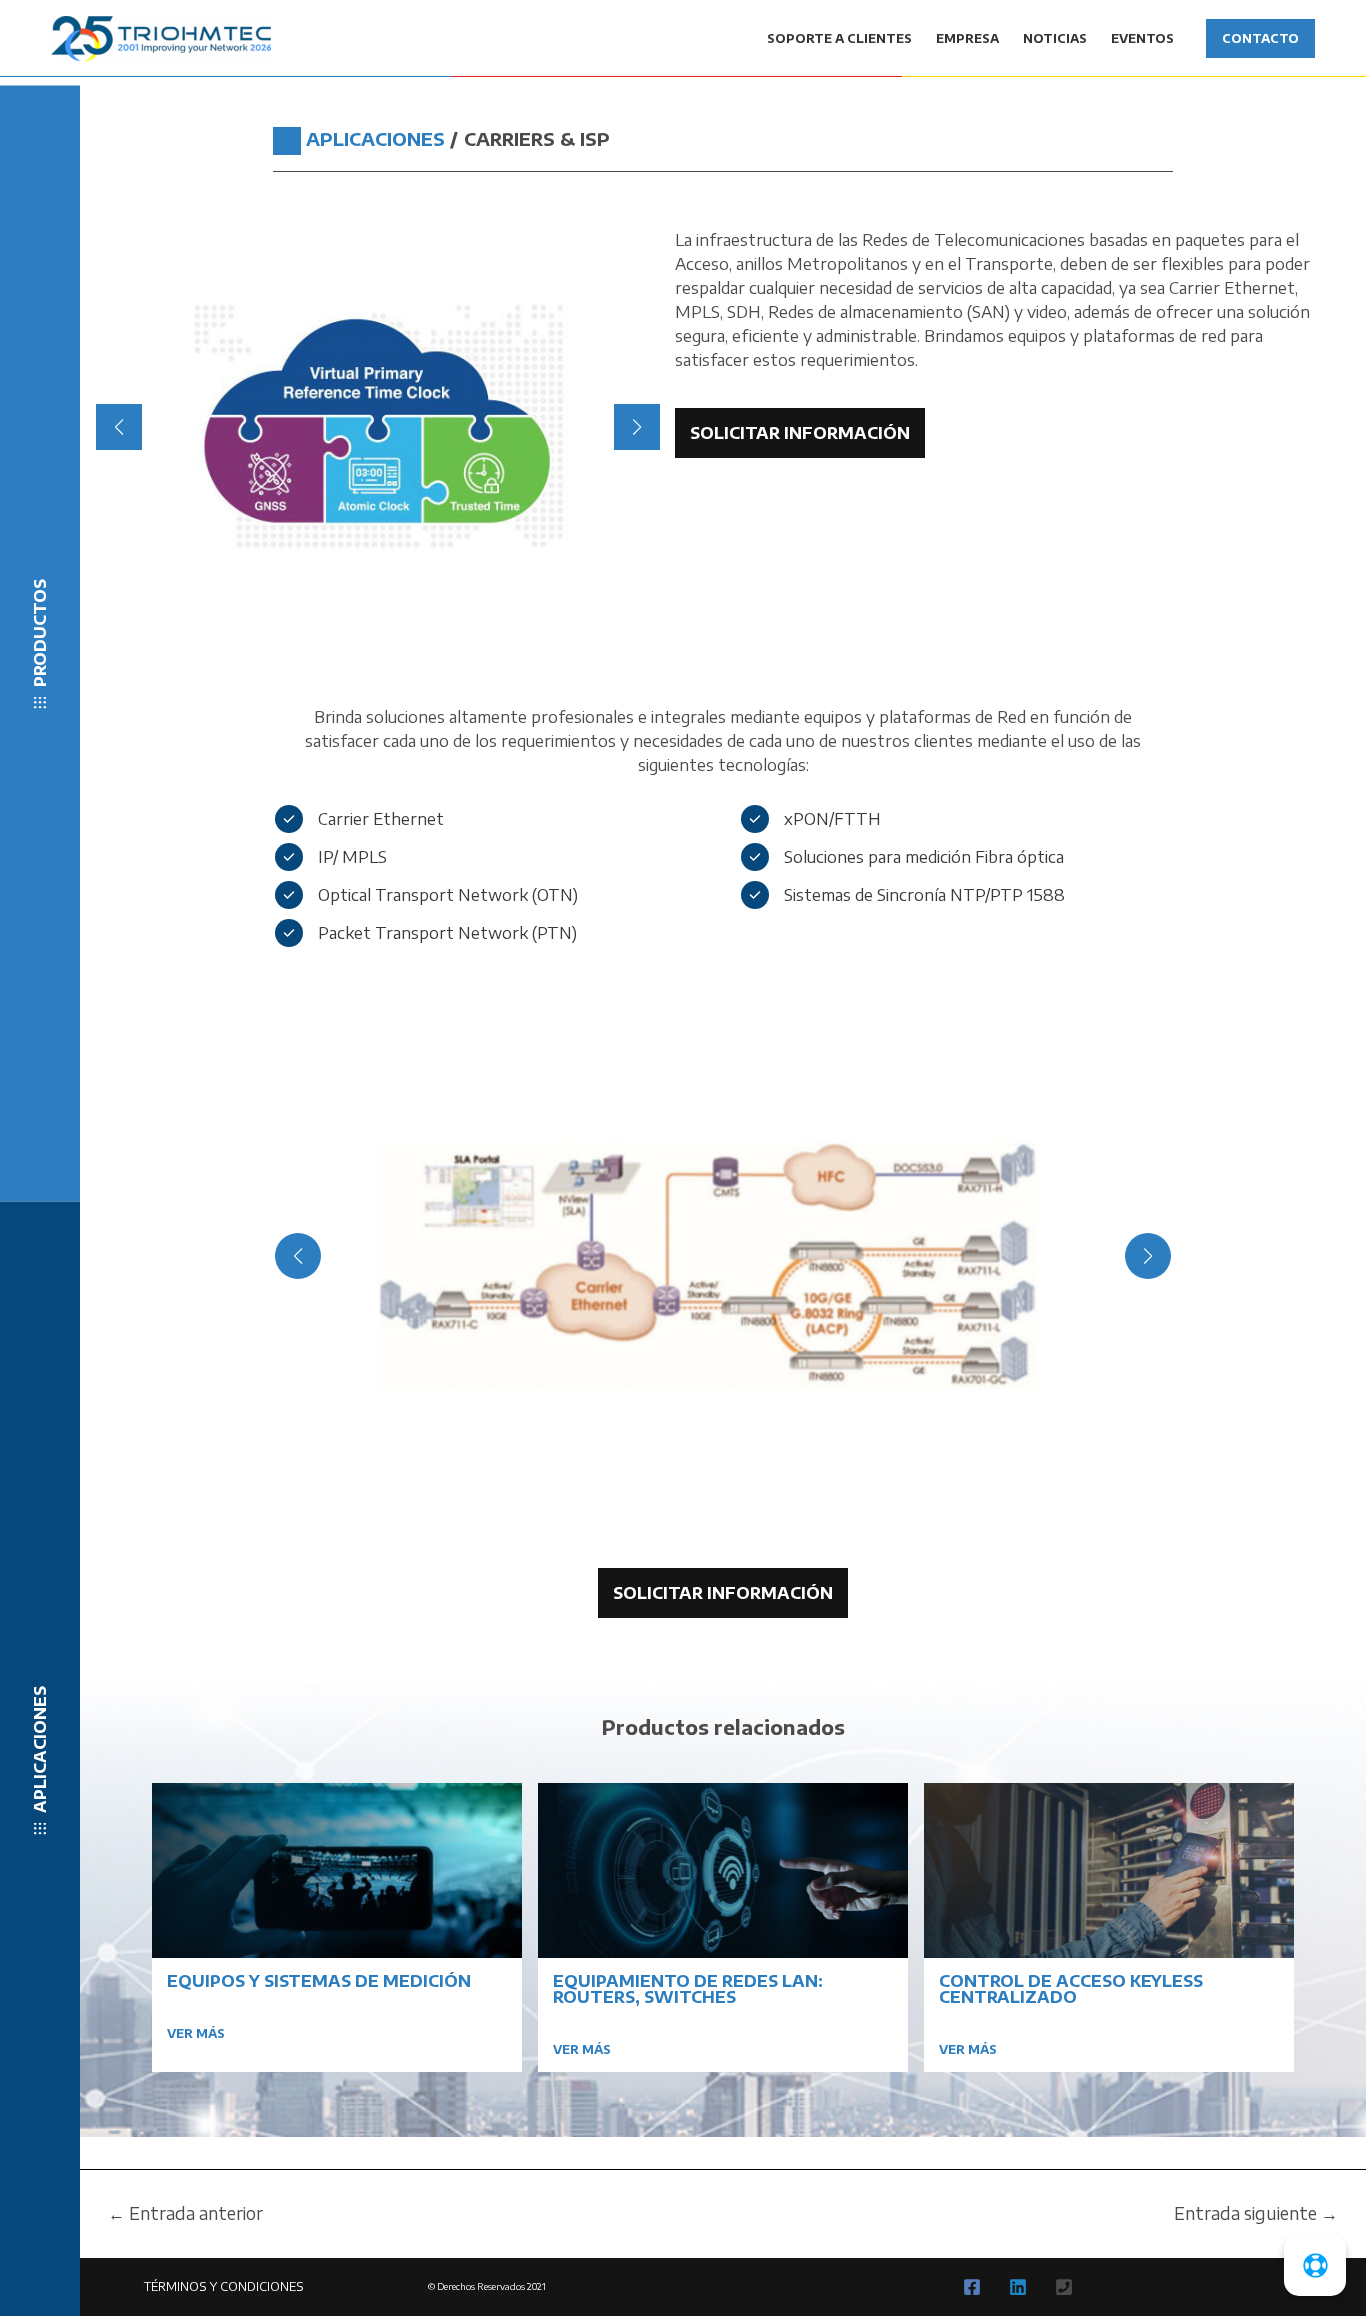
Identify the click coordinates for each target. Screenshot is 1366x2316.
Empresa (967, 38)
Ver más (196, 2033)
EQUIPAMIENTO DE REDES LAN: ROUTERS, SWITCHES (688, 1989)
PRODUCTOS (40, 633)
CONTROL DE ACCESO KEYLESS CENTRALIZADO (1071, 1989)
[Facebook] (972, 2287)
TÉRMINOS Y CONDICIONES (224, 2286)
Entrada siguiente (1256, 2213)
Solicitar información (800, 433)
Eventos (1142, 38)
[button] (282, 594)
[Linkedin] (1018, 2287)
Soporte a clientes (839, 38)
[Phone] (1064, 2287)
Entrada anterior (185, 2213)
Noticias (1055, 38)
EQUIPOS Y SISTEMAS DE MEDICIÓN (319, 1981)
